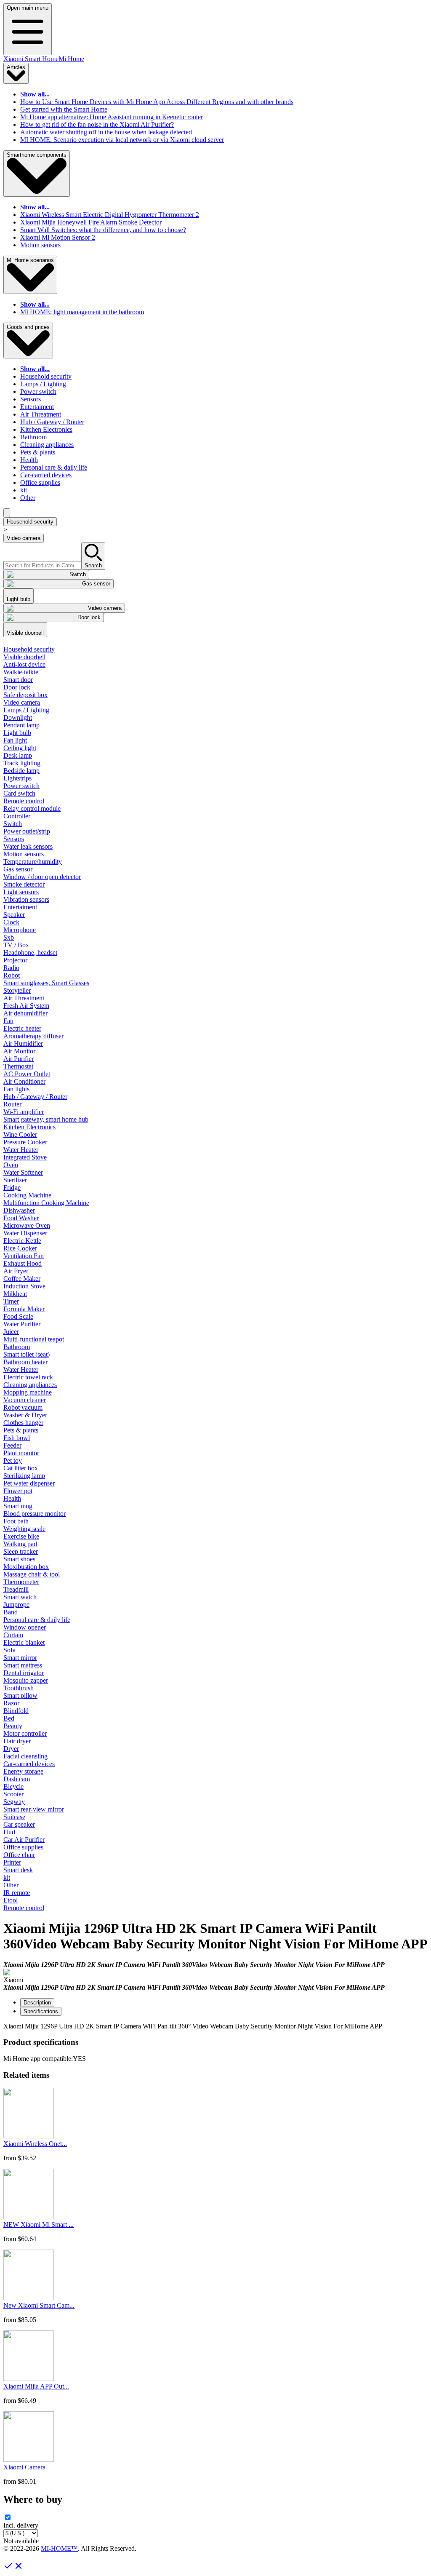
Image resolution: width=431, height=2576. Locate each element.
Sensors (31, 399)
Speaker (14, 915)
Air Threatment (41, 414)
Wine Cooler (20, 1134)
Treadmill (16, 1589)
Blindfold (16, 1711)
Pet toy (13, 1460)
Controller (17, 816)
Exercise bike (21, 1536)
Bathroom (33, 437)
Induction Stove (24, 1286)
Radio (11, 968)
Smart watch (20, 1597)
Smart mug (18, 1506)
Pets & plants (38, 452)
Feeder (12, 1445)
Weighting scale (24, 1529)
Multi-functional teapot (34, 1339)
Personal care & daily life (54, 467)
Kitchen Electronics (46, 429)
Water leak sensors (28, 846)
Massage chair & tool (32, 1574)
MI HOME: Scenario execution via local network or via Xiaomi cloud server (122, 140)
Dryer (11, 1749)
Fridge (12, 1188)
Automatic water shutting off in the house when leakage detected (106, 132)
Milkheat (15, 1294)
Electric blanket (24, 1642)
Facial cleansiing (25, 1756)
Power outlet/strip (27, 831)
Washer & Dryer (25, 1415)
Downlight (18, 717)
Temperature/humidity (33, 862)
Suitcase (14, 1817)
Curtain (13, 1635)
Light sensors (21, 892)
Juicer (11, 1332)
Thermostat (18, 1066)
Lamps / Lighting (43, 384)
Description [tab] (37, 2003)
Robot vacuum (23, 1407)
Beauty (13, 1726)
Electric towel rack (28, 1377)
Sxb (9, 937)
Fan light (15, 740)
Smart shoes (19, 1559)
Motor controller (25, 1733)
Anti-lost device (24, 664)
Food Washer (21, 1218)
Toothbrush (19, 1688)
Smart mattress (23, 1665)
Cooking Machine (27, 1195)
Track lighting (22, 763)
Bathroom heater (25, 1362)
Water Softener (23, 1172)
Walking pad (20, 1544)
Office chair (19, 1855)
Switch (13, 824)
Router (12, 1104)
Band (11, 1612)
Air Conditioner (24, 1081)
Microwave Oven (27, 1225)
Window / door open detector (42, 877)
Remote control (24, 801)
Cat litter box (21, 1468)
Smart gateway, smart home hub (46, 1119)
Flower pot (18, 1491)
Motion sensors (40, 245)
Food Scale (18, 1316)
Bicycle (13, 1786)
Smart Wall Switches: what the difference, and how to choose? (103, 230)
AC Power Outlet (27, 1074)
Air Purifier (19, 1059)
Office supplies (40, 482)
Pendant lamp (21, 725)
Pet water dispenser (29, 1483)
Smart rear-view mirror (34, 1809)
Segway (14, 1802)
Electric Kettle (22, 1241)
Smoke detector (24, 884)
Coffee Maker (22, 1279)
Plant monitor (21, 1453)
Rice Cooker (20, 1248)
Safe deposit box (25, 695)
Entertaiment (37, 407)
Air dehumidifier (25, 1013)
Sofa (9, 1650)
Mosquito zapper (26, 1680)
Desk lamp (18, 755)
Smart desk (18, 1870)
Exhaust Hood (23, 1263)
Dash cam (17, 1779)
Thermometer (21, 1582)
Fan (8, 1021)
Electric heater (22, 1028)
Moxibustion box (26, 1567)
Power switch (38, 391)
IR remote (17, 1893)
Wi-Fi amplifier (24, 1112)
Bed (9, 1718)
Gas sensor (18, 869)
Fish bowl (17, 1438)
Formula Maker (24, 1309)
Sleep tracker (21, 1551)
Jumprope (16, 1605)
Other (28, 498)
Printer (12, 1862)
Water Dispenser (25, 1233)
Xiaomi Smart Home (31, 59)
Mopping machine (28, 1392)
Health (29, 460)
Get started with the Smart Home (64, 109)
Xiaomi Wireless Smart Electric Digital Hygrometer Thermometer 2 (110, 215)
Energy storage (23, 1771)
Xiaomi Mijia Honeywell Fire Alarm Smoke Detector (91, 222)
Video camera (24, 538)
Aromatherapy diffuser (33, 1036)
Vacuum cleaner (25, 1400)
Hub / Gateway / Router (52, 422)
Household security (46, 376)
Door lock (17, 687)
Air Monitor (19, 1051)
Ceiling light (20, 748)
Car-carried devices (46, 475)
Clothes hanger (23, 1423)
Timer (11, 1301)
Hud (9, 1832)
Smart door (18, 680)
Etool (11, 1900)
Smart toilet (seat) (27, 1354)
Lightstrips (17, 778)
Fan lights (16, 1089)
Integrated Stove (25, 1157)
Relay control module (32, 808)
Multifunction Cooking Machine (46, 1203)
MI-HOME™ (59, 2548)
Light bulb (17, 733)
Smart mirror (20, 1658)
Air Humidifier (23, 1043)
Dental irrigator (24, 1673)
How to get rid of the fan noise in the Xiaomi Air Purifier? (97, 124)
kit (24, 490)
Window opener (25, 1627)
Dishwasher (19, 1210)
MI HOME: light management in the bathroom (82, 312)
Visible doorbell (24, 657)
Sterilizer (15, 1180)
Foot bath (16, 1521)
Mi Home (71, 59)
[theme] (7, 513)
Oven (11, 1165)
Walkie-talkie (21, 672)
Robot (12, 975)
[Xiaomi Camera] (29, 2460)
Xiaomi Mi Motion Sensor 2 (58, 237)
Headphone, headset (30, 953)
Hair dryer (17, 1741)
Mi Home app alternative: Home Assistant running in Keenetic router (112, 117)
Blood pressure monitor (35, 1514)
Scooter (13, 1794)
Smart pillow (20, 1696)
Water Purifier (22, 1324)
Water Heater (21, 1150)
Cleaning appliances (47, 445)
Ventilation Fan (24, 1256)
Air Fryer (16, 1271)
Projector (15, 960)
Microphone (20, 930)
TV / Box (16, 945)
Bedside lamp (21, 771)
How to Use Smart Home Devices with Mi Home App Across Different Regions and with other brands (157, 102)
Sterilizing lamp (24, 1476)
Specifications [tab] (41, 2011)
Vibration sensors (26, 899)
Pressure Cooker (25, 1142)
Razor (11, 1703)
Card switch (19, 793)
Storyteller (17, 990)
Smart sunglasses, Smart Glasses (46, 983)
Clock (11, 922)
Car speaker (19, 1824)
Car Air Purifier (24, 1840)
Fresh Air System (26, 1006)
